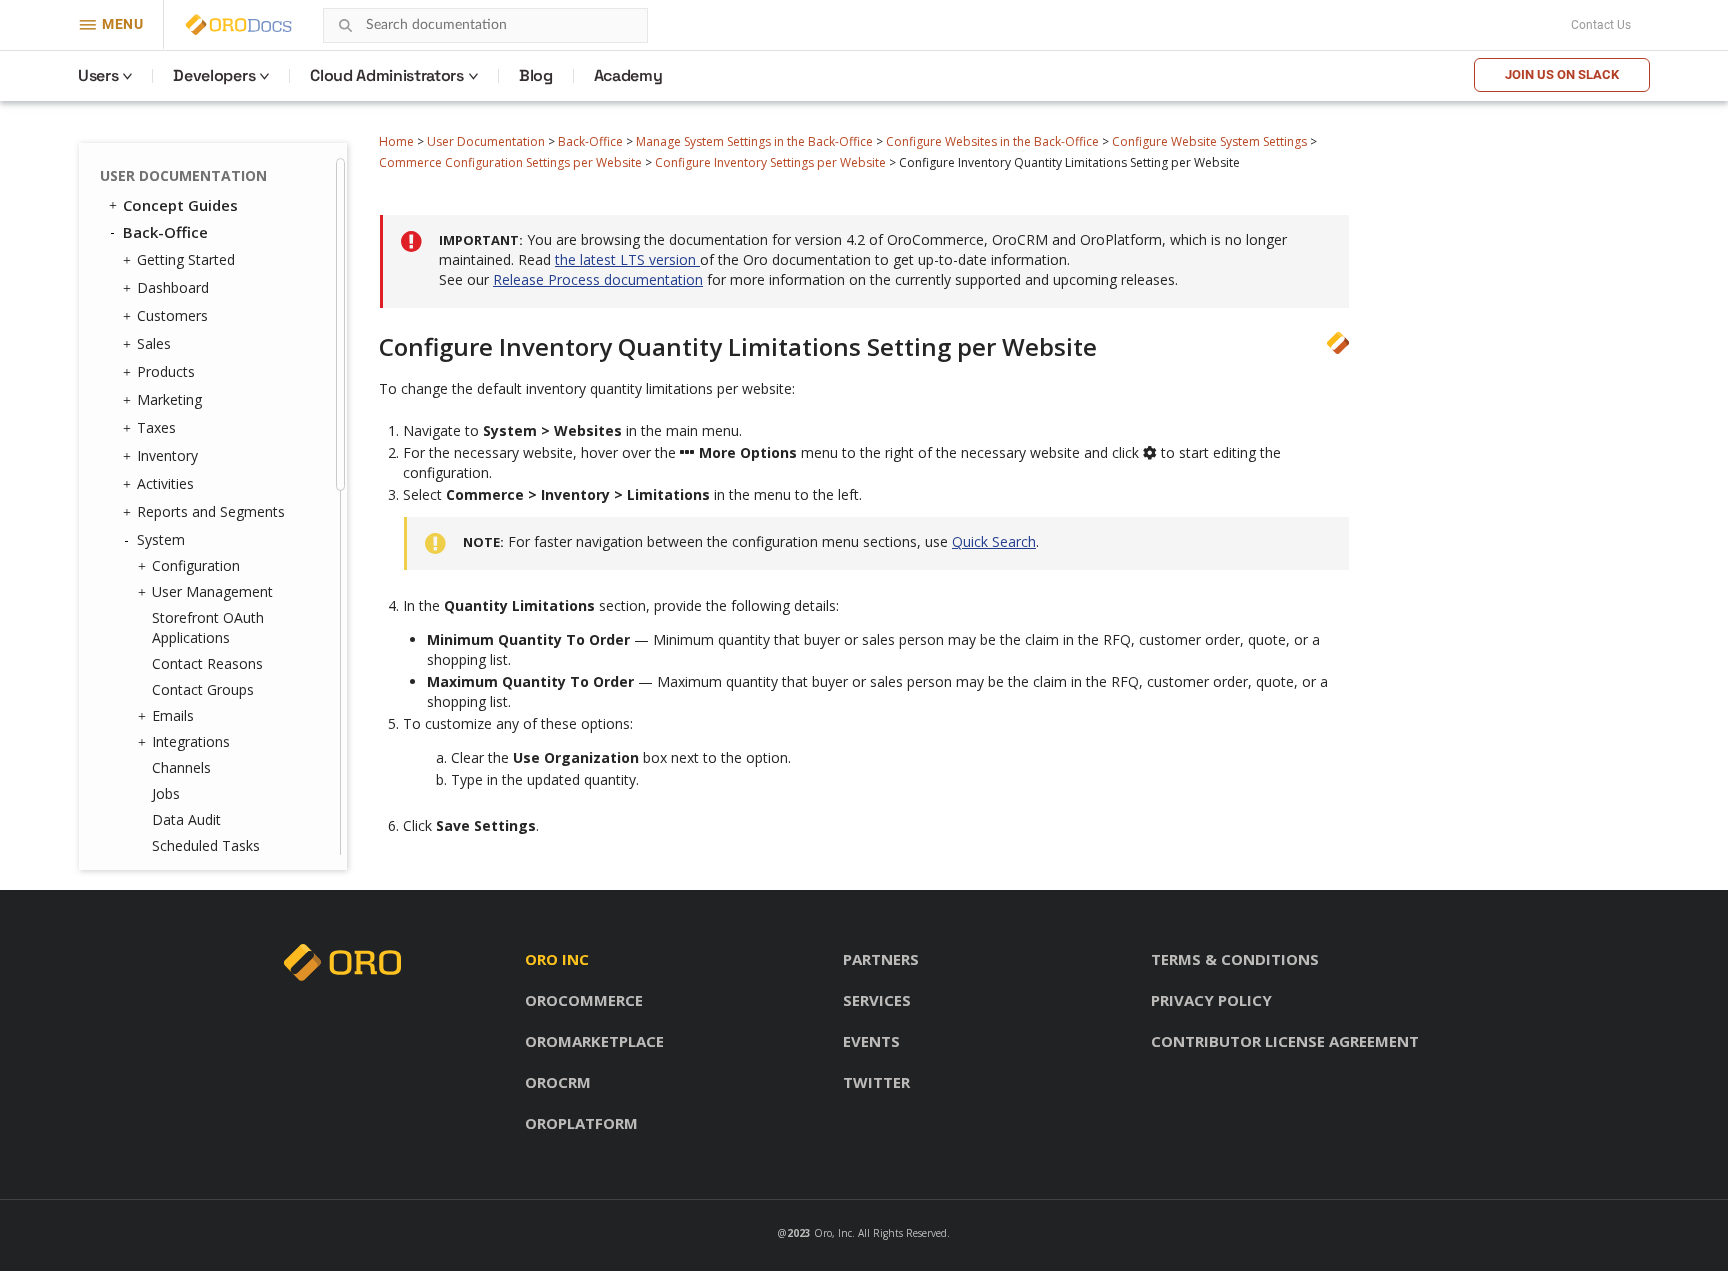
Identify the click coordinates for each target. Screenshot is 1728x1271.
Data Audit (186, 819)
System (161, 539)
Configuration (196, 565)
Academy (628, 75)
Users (98, 75)
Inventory (167, 455)
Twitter (876, 1082)
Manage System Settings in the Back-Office (754, 141)
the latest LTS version (627, 259)
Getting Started (186, 259)
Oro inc (557, 959)
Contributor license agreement (1285, 1041)
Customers (172, 315)
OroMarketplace (594, 1041)
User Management (212, 591)
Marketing (169, 399)
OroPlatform (581, 1123)
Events (871, 1041)
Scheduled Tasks (206, 845)
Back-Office (590, 141)
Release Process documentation (598, 279)
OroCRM (558, 1082)
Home (396, 141)
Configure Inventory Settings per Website (770, 162)
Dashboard (173, 287)
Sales (154, 343)
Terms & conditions (1235, 959)
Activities (165, 483)
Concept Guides (180, 205)
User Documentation (486, 141)
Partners (881, 959)
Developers (214, 75)
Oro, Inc (833, 1233)
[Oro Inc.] (216, 25)
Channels (181, 767)
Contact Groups (203, 689)
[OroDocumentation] (270, 25)
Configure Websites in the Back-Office (992, 141)
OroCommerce (584, 1000)
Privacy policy (1211, 1000)
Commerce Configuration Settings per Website (510, 162)
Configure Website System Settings (1209, 141)
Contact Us (1601, 25)
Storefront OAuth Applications (208, 627)
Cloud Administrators (387, 75)
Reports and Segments (211, 511)
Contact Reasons (207, 663)
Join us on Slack (1562, 74)
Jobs (166, 793)
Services (877, 1000)
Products (166, 371)
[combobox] (485, 25)
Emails (173, 715)
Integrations (191, 741)
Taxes (156, 427)
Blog (536, 75)
